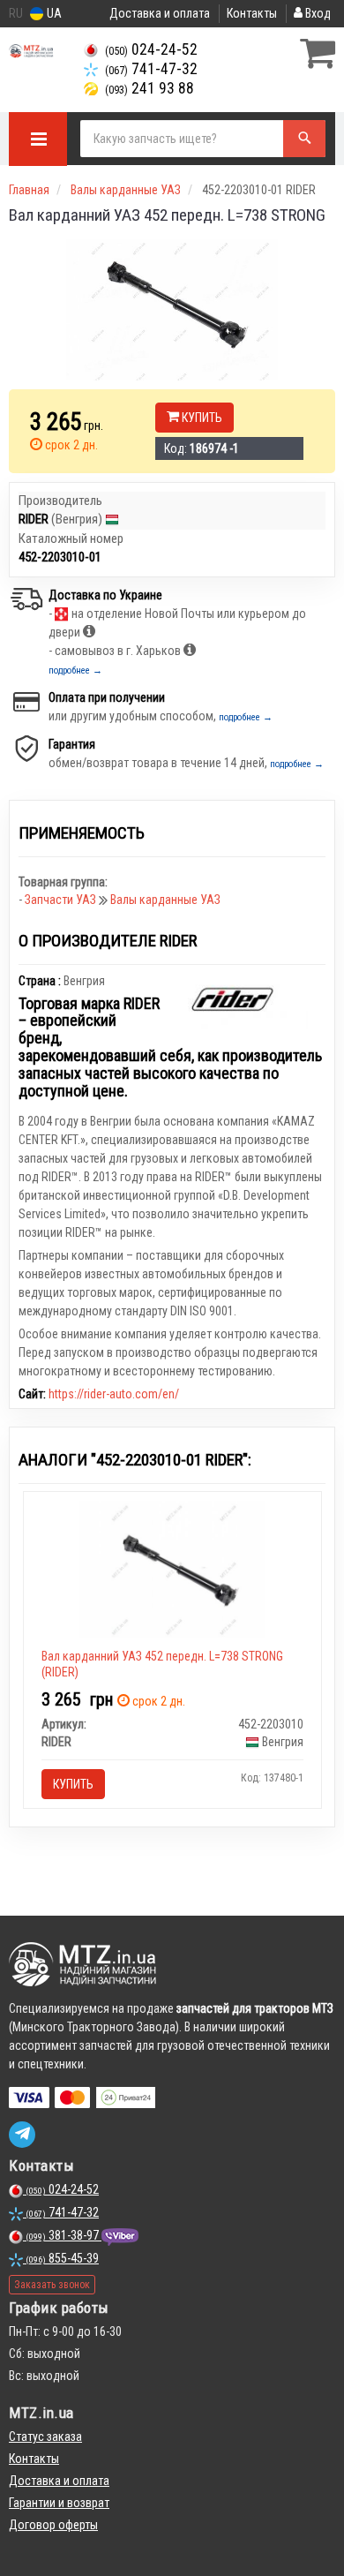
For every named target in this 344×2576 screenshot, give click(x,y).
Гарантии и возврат (59, 2503)
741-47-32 (151, 69)
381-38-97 (64, 2235)
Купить (201, 418)
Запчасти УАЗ (62, 900)
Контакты (252, 13)
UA (53, 13)
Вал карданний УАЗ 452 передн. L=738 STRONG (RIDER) (162, 1664)
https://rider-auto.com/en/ (114, 1394)
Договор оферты (53, 2525)
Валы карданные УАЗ (165, 900)
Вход (317, 13)
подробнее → (75, 670)
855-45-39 (62, 2258)
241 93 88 (150, 88)
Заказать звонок (52, 2285)
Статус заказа (45, 2437)
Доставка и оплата (160, 13)
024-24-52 (151, 49)
